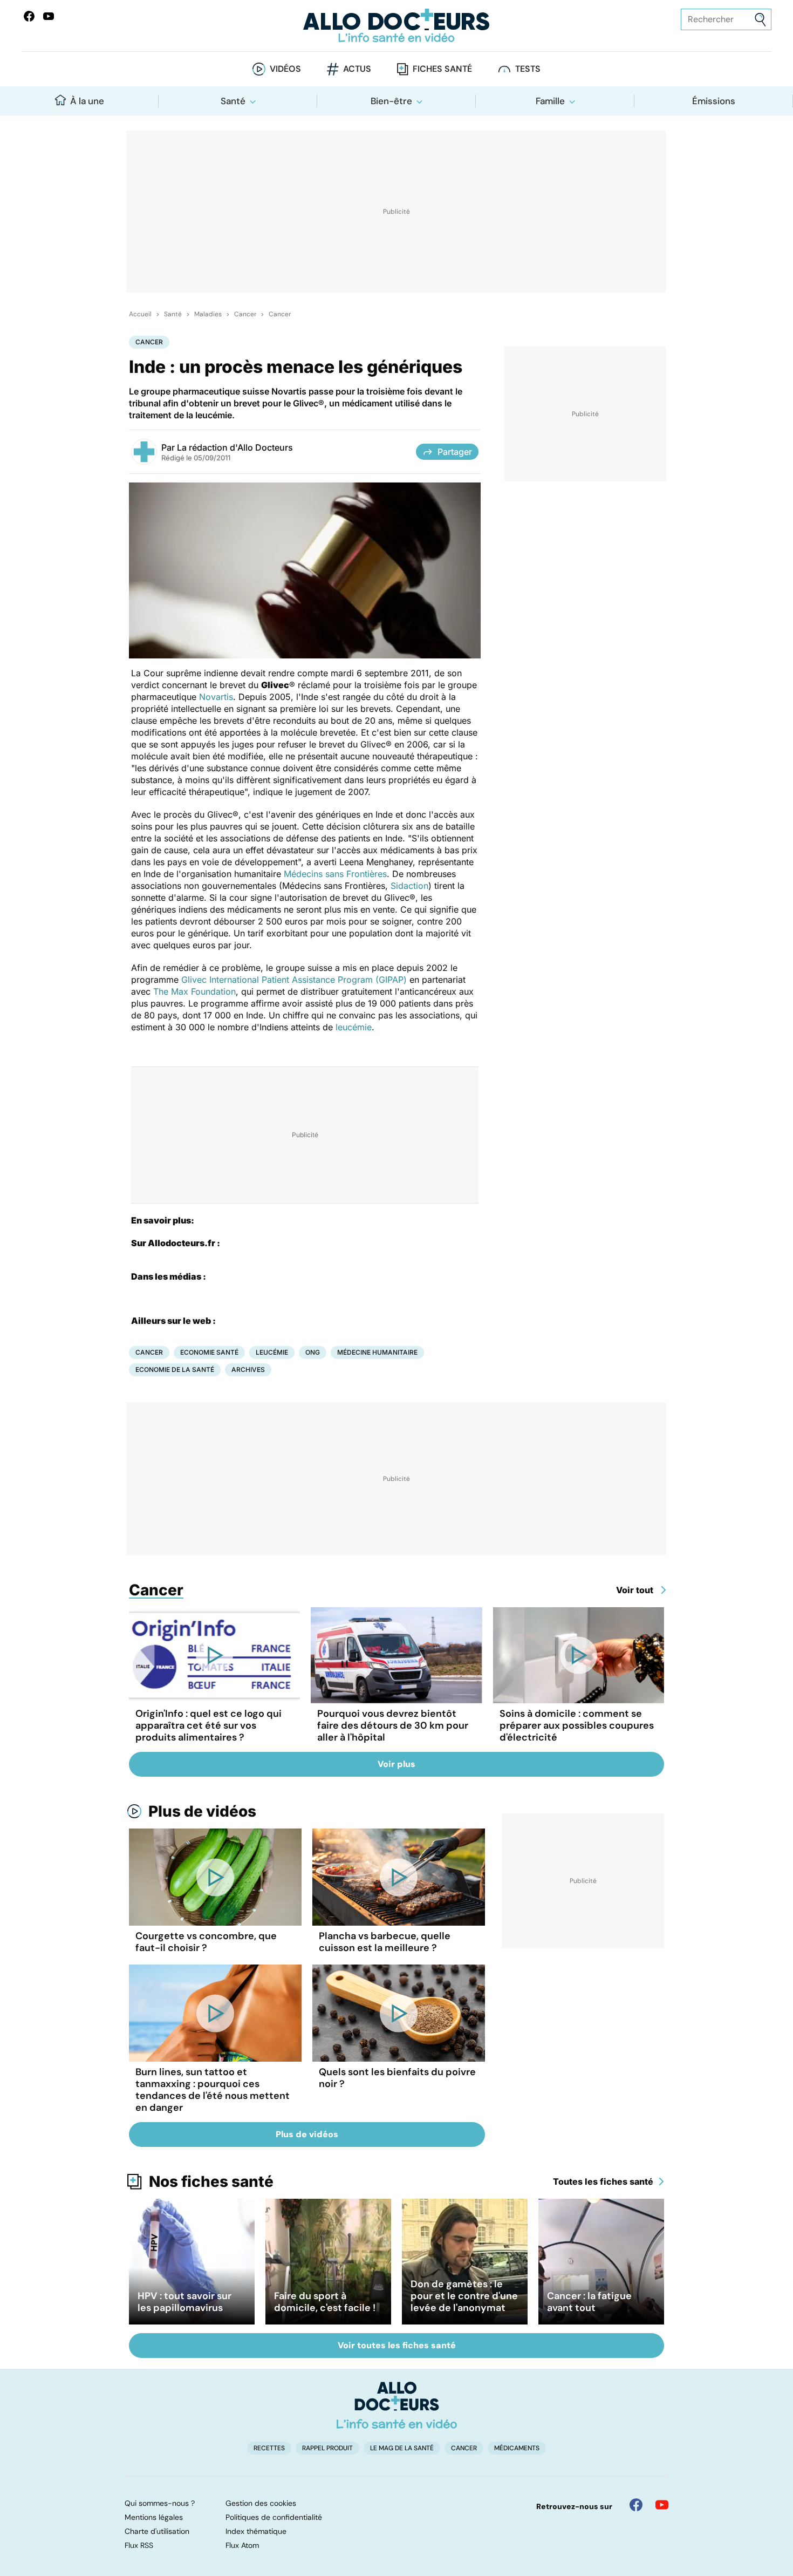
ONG (313, 1352)
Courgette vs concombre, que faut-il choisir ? (206, 1942)
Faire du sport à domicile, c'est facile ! (325, 2302)
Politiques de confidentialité (274, 2517)
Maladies (208, 314)
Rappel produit (327, 2448)
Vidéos (285, 69)
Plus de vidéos (202, 1811)
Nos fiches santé (211, 2181)
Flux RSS (139, 2545)
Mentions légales (154, 2517)
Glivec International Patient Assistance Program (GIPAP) (294, 980)
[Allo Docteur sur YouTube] (662, 2505)
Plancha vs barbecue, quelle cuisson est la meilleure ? (385, 1942)
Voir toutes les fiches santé (397, 2345)
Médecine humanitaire (377, 1352)
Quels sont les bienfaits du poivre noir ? (397, 2078)
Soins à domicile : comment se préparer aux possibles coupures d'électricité (577, 1725)
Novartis (216, 697)
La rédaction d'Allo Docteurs (235, 447)
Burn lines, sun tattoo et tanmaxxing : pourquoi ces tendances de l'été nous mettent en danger (213, 2090)
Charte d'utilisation (157, 2531)
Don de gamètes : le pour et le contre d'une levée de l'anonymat (464, 2296)
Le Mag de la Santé (402, 2448)
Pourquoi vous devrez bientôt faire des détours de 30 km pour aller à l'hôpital (393, 1725)
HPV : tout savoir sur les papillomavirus (184, 2302)
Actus (357, 69)
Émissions (714, 101)
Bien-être (391, 101)
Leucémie (272, 1352)
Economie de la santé (175, 1369)
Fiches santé (442, 69)
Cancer (245, 314)
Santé (233, 101)
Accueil (140, 314)
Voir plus (396, 1764)
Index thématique (256, 2531)
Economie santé (209, 1352)
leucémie (354, 1027)
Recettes (269, 2448)
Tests (528, 69)
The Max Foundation (194, 991)
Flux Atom (242, 2545)
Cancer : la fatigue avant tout (589, 2302)
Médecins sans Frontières (335, 874)
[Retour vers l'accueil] (397, 26)
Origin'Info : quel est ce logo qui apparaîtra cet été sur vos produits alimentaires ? (208, 1725)
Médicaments (517, 2448)
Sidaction (409, 886)
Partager (455, 452)
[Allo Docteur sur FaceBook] (29, 16)
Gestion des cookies (261, 2503)
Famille (550, 101)
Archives (248, 1369)
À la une (87, 101)
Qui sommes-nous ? (160, 2503)
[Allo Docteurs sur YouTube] (49, 16)
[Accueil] (397, 2405)
